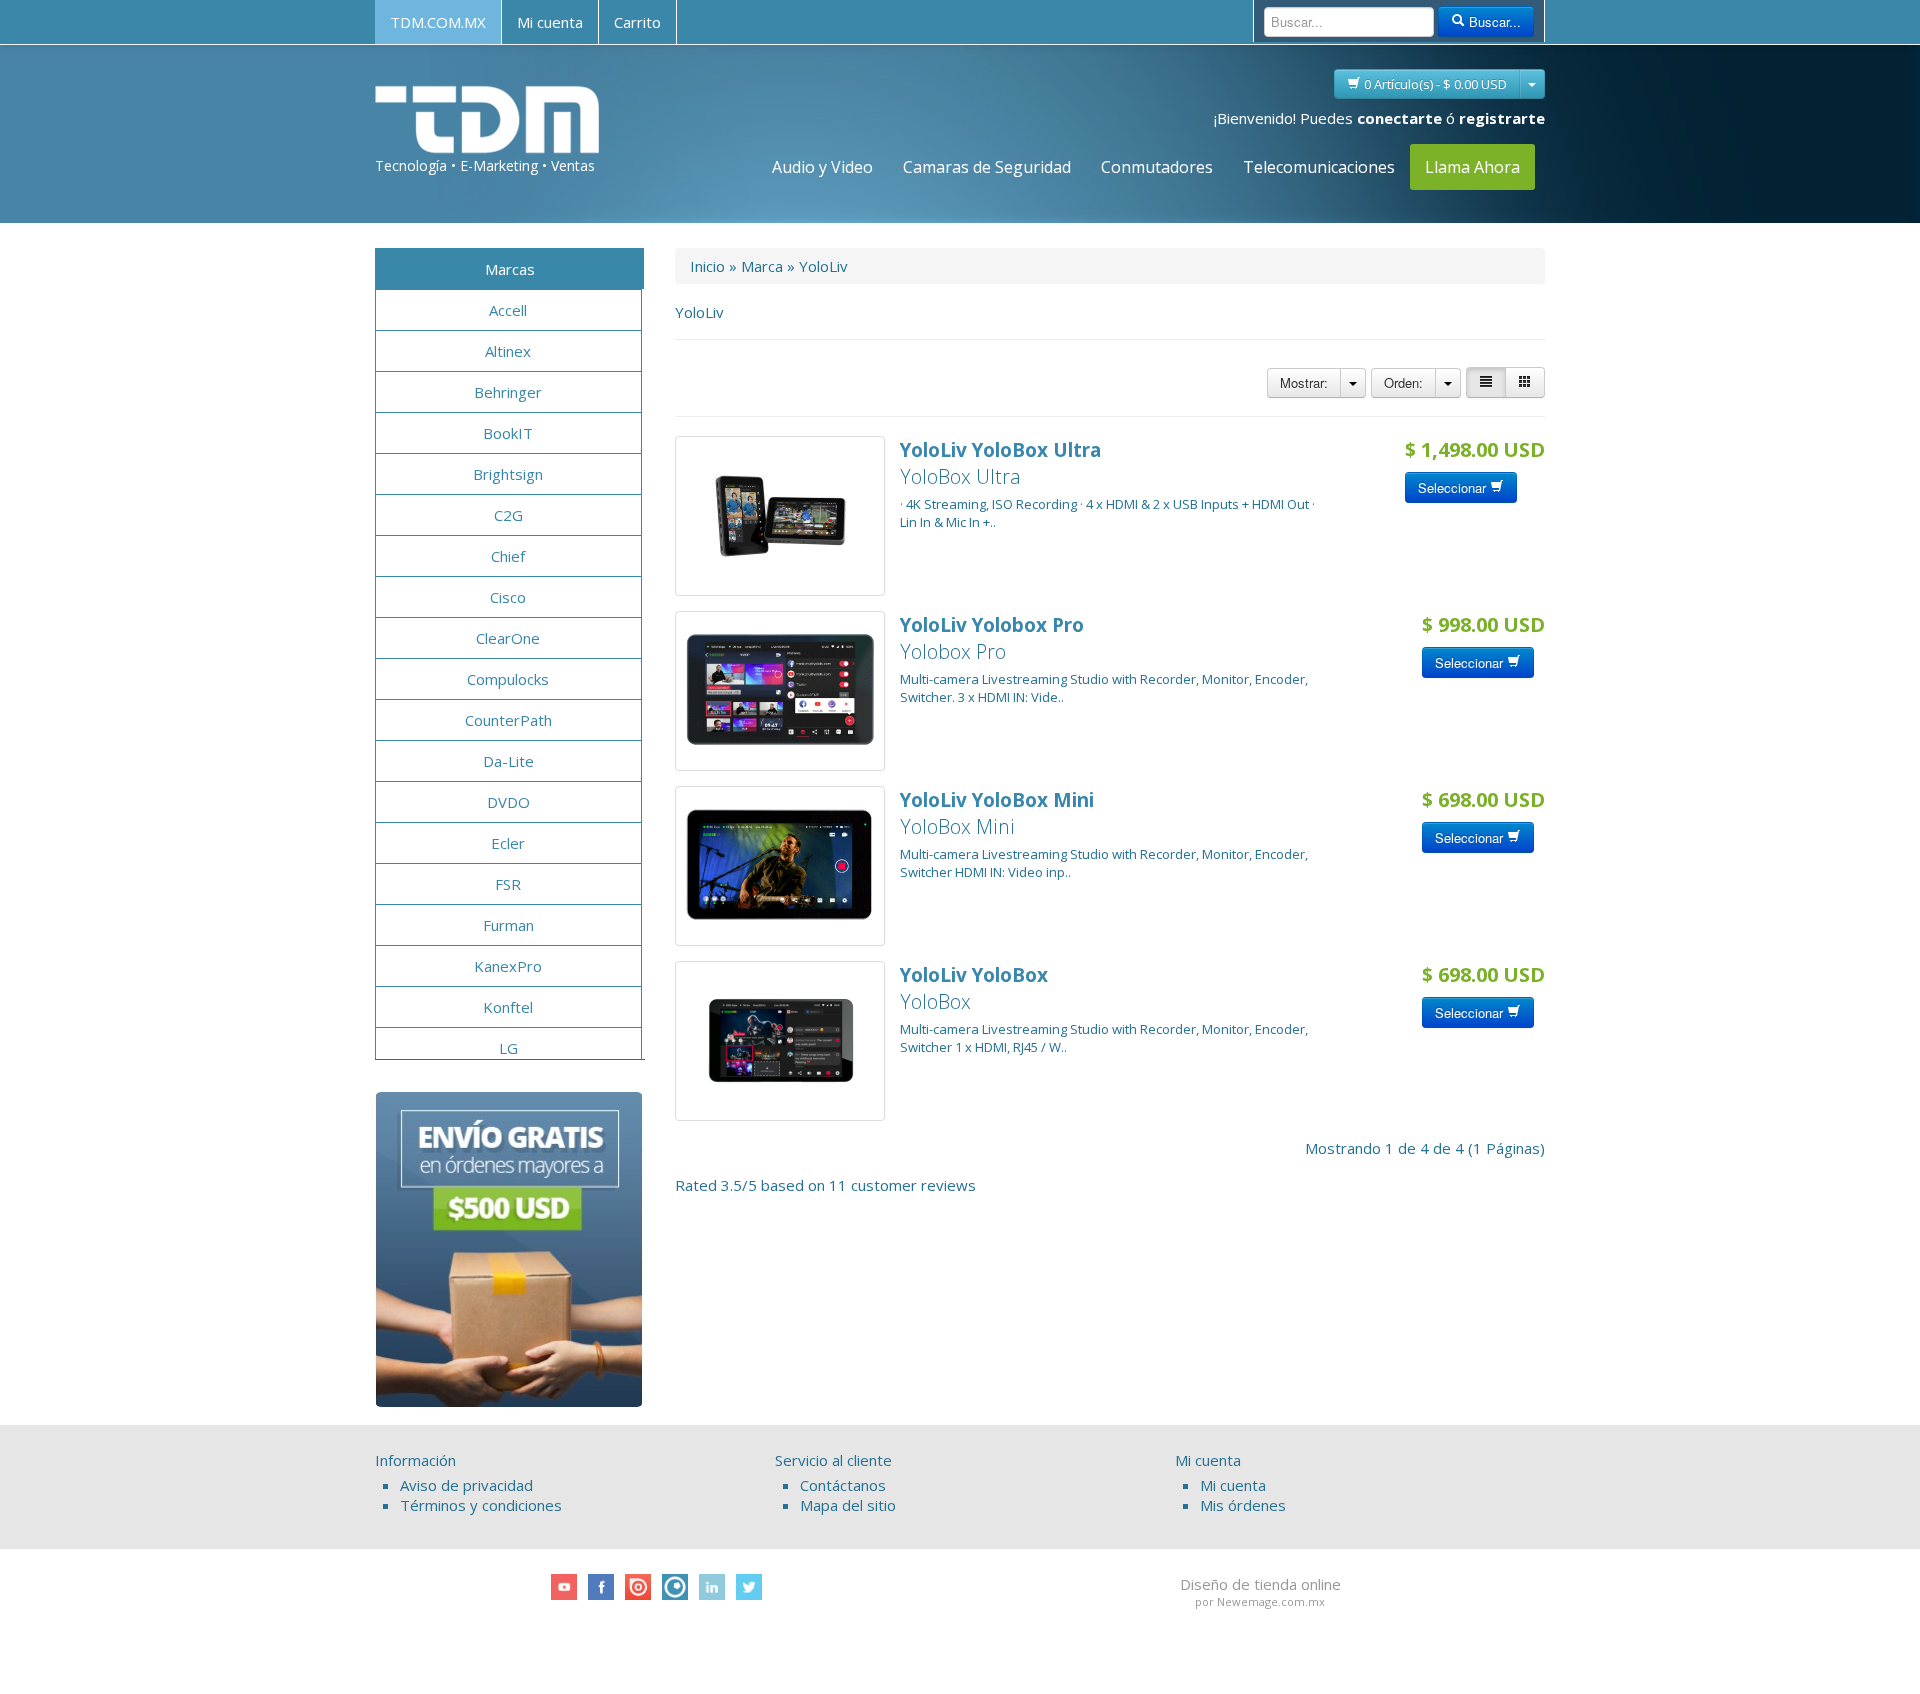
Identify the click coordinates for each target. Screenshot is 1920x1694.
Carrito (637, 22)
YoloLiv (823, 266)
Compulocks (508, 679)
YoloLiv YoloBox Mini (997, 800)
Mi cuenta (550, 22)
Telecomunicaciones (1319, 167)
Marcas (510, 269)
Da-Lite (508, 761)
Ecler (508, 843)
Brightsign (508, 474)
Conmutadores (1157, 167)
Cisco (508, 597)
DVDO (508, 802)
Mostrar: (1304, 382)
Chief (508, 556)
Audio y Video (822, 167)
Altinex (508, 351)
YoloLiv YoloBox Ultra (1000, 450)
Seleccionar (1454, 487)
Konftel (508, 1007)
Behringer (508, 392)
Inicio (707, 266)
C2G (508, 515)
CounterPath (508, 720)
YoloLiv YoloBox (974, 975)
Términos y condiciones (481, 1505)
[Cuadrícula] (1525, 382)
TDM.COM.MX (438, 22)
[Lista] (1486, 382)
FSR (508, 884)
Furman (508, 925)
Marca (762, 266)
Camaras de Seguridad (987, 167)
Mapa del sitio (848, 1505)
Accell (508, 310)
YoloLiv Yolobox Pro (992, 625)
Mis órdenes (1243, 1505)
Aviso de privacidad (466, 1485)
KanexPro (508, 966)
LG (508, 1048)
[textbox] (1349, 22)
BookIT (508, 433)
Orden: (1403, 382)
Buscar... (1493, 21)
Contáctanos (843, 1485)
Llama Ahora (1472, 167)
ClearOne (508, 638)
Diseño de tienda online (1260, 1584)
